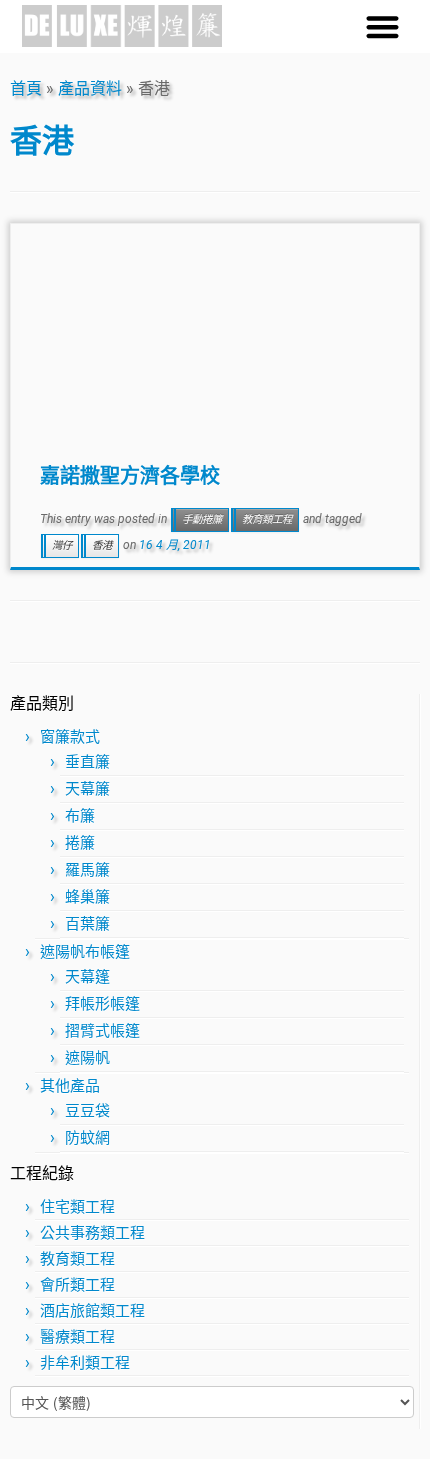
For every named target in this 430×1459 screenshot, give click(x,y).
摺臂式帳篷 (102, 1031)
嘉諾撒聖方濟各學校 (130, 475)
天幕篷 (87, 977)
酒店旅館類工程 (92, 1311)
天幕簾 (87, 789)
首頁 (26, 88)
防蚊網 (87, 1138)
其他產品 (70, 1086)
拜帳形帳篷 (102, 1004)
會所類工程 (77, 1285)
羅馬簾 (87, 870)
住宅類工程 (77, 1207)
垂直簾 (87, 762)
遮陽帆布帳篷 (85, 952)
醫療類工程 (77, 1337)
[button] (382, 26)
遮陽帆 (87, 1058)
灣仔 (62, 545)
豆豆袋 (87, 1111)
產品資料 (90, 88)
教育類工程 (267, 519)
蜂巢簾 (87, 897)
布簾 (80, 816)
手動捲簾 (202, 519)
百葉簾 (87, 924)
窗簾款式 (70, 737)
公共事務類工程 (92, 1233)
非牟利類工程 (85, 1363)
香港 (102, 545)
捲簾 (80, 843)
